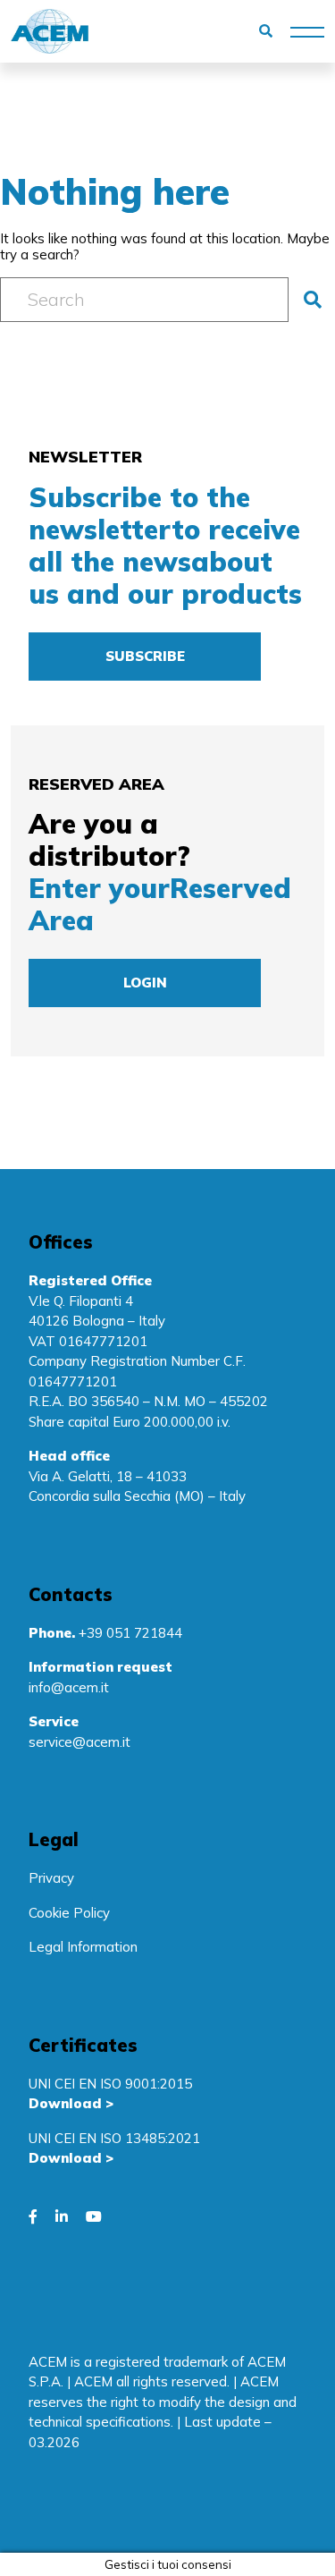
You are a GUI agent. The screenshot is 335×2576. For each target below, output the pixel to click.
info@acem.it (69, 1687)
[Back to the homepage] (50, 31)
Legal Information (83, 1947)
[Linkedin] (62, 2217)
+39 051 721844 (130, 1633)
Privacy (51, 1878)
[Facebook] (33, 2217)
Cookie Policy (69, 1913)
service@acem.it (80, 1742)
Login (145, 983)
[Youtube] (94, 2217)
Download (65, 2103)
